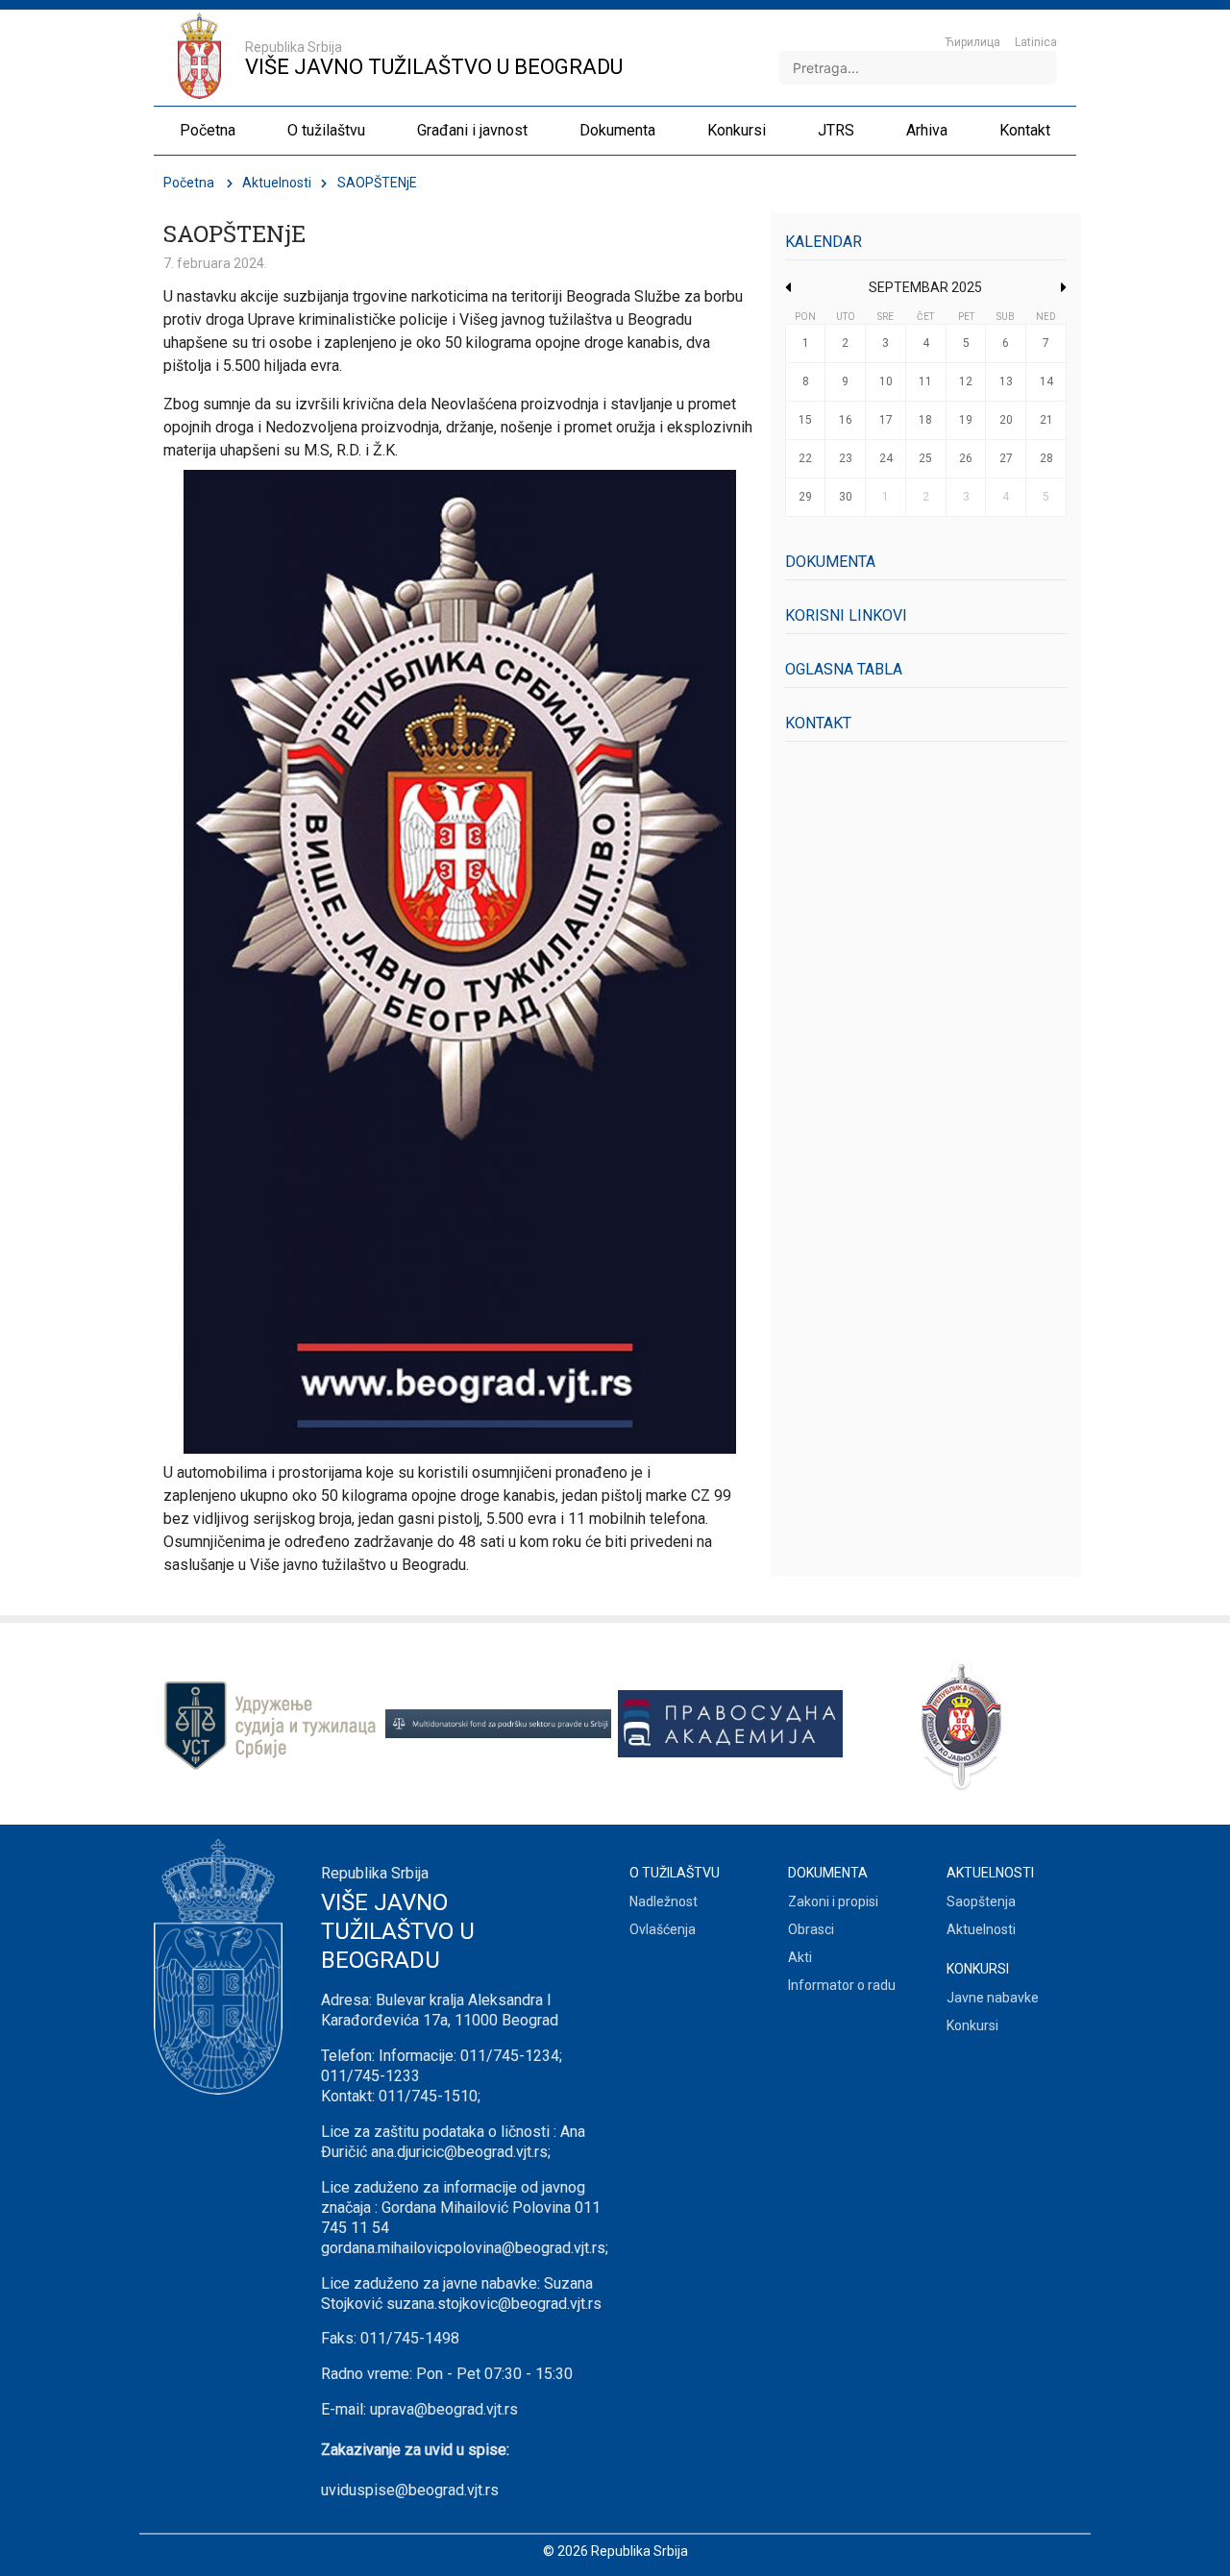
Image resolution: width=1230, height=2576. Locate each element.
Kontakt (818, 723)
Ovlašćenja (663, 1929)
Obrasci (811, 1929)
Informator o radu (842, 1985)
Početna (189, 183)
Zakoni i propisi (833, 1901)
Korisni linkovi (846, 615)
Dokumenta (830, 562)
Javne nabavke (993, 1998)
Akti (800, 1957)
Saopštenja (981, 1901)
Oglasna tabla (844, 669)
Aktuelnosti (277, 183)
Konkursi (972, 2025)
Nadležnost (664, 1901)
